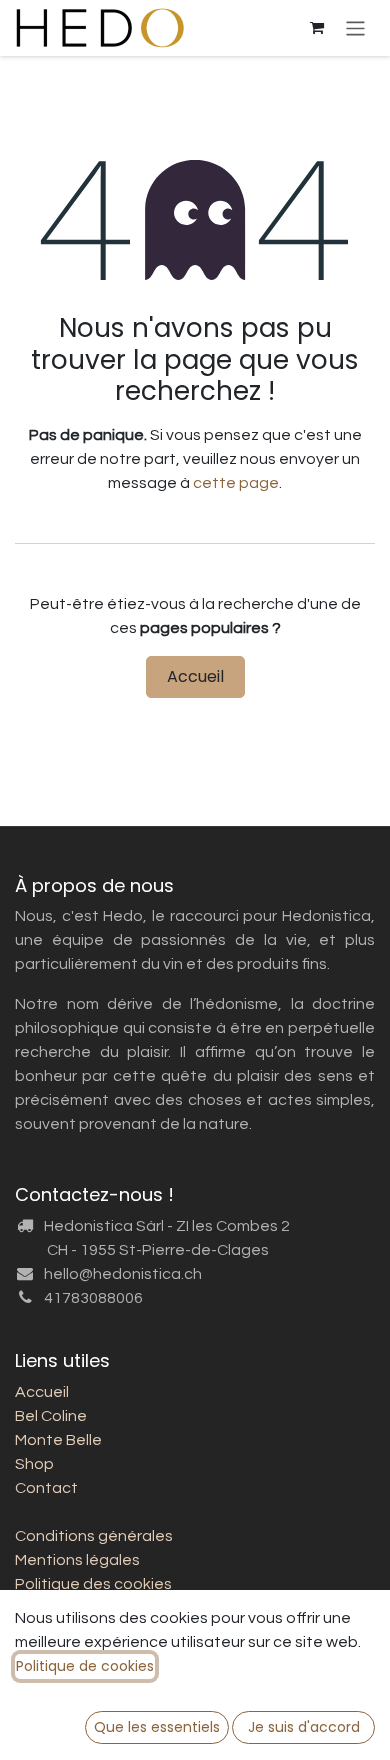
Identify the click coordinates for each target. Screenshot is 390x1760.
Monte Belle (58, 1440)
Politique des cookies (93, 1584)
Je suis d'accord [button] (304, 1727)
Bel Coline (51, 1416)
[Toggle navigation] (355, 27)
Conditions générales (94, 1536)
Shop (34, 1464)
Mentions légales (77, 1560)
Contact (46, 1488)
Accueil (195, 676)
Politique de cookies (85, 1666)
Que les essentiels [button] (157, 1727)
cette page (236, 483)
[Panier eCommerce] (317, 28)
